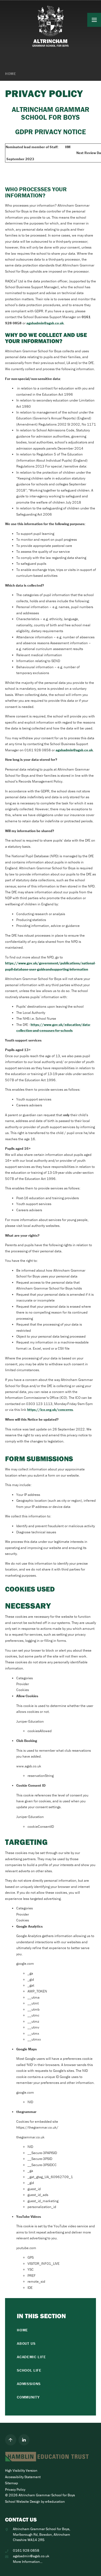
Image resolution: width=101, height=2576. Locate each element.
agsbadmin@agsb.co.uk (45, 323)
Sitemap (12, 2483)
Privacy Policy (15, 2489)
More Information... (28, 2562)
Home (11, 74)
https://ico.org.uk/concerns (50, 1410)
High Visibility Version (21, 2470)
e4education (55, 2501)
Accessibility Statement (23, 2477)
